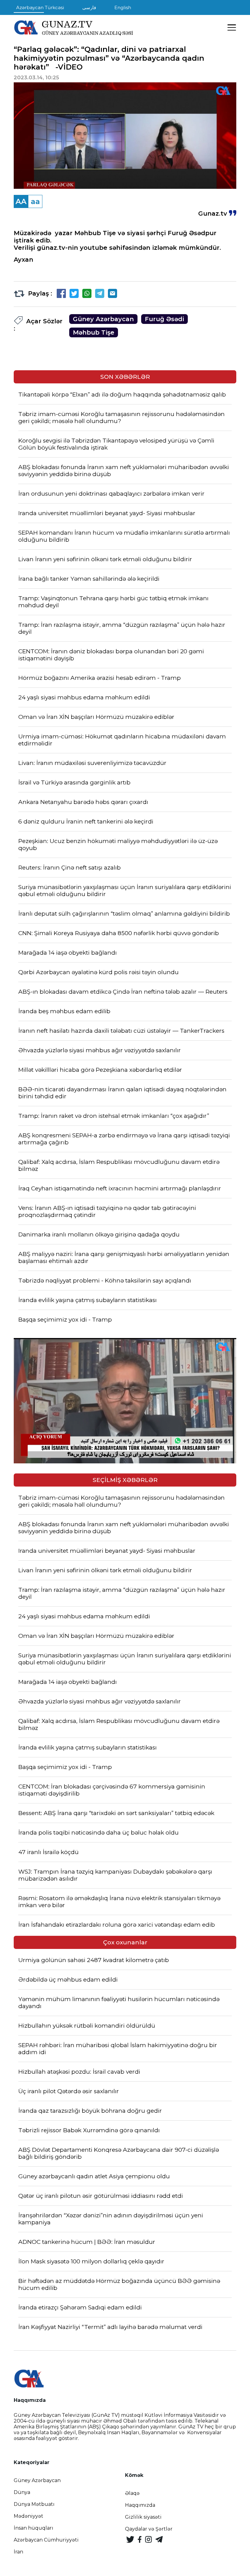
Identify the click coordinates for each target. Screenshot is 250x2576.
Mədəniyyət (29, 2516)
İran (18, 2552)
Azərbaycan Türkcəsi (40, 7)
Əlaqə (132, 2493)
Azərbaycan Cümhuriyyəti (46, 2540)
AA (21, 201)
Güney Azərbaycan (103, 319)
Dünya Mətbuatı (34, 2504)
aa (35, 201)
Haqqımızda (140, 2505)
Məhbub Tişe (94, 332)
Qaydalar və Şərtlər (149, 2529)
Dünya (22, 2492)
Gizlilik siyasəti (143, 2517)
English (123, 7)
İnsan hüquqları (34, 2528)
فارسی (89, 7)
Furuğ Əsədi (164, 319)
